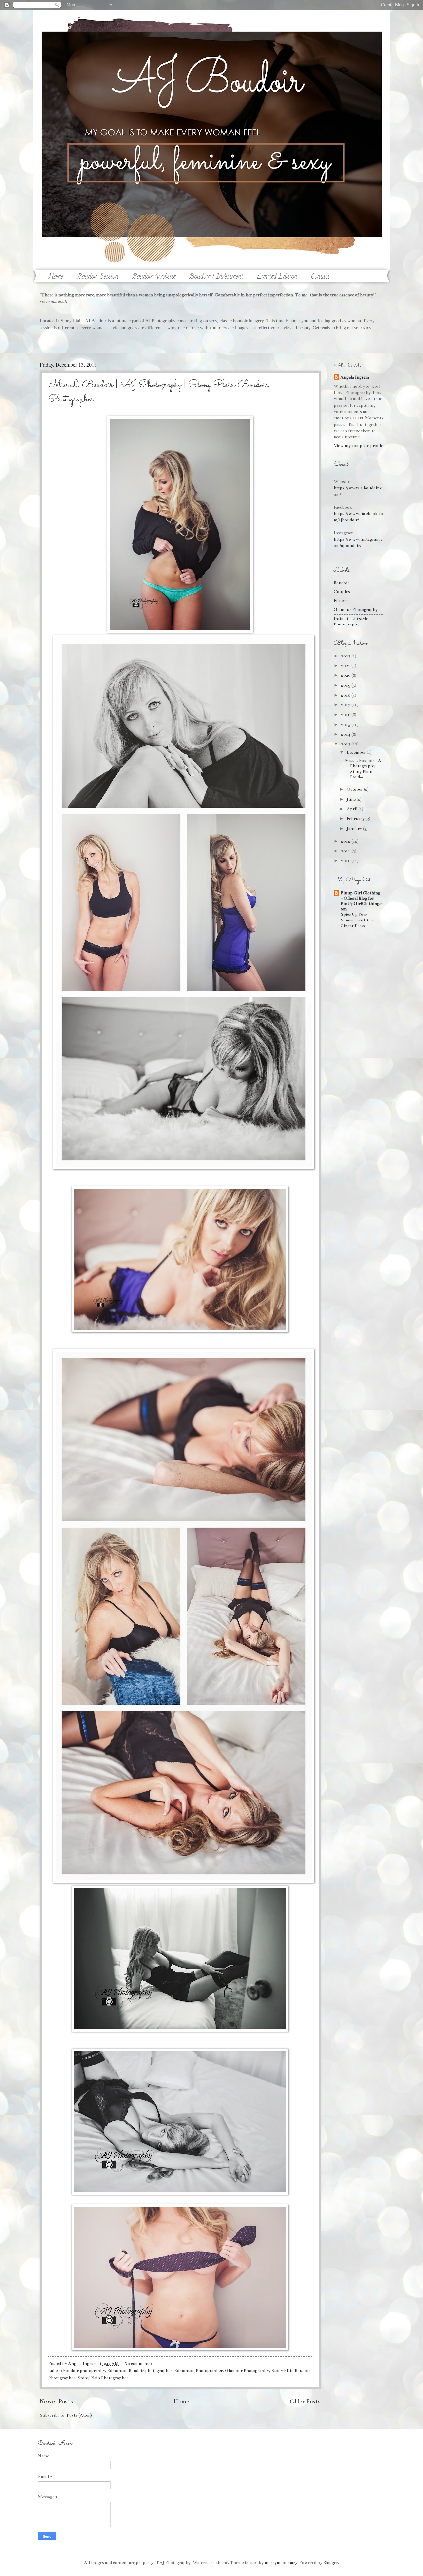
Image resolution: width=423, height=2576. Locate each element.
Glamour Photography (247, 2371)
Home (55, 277)
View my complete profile (358, 446)
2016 (346, 715)
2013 (346, 744)
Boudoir (342, 583)
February (356, 819)
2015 (346, 725)
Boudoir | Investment (216, 277)
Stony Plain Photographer (103, 2378)
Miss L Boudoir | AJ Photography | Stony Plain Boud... (364, 769)
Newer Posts (56, 2401)
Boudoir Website (154, 277)
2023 (346, 656)
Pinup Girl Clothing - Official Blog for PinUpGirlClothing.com (362, 901)
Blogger (331, 2563)
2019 (346, 685)
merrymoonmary (281, 2563)
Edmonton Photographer (199, 2371)
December (357, 752)
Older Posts (305, 2401)
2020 (346, 675)
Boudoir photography (84, 2371)
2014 (346, 734)
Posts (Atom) (79, 2415)
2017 (346, 705)
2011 (346, 851)
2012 (346, 841)
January (355, 829)
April (352, 809)
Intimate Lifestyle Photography (351, 621)
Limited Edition (277, 277)
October (355, 789)
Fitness (341, 601)
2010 (346, 861)
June (352, 799)
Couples (342, 592)
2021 (346, 666)
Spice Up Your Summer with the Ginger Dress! (357, 920)
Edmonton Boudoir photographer (140, 2371)
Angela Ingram (355, 377)
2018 (346, 695)
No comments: (139, 2364)
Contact (320, 277)
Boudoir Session (97, 277)
